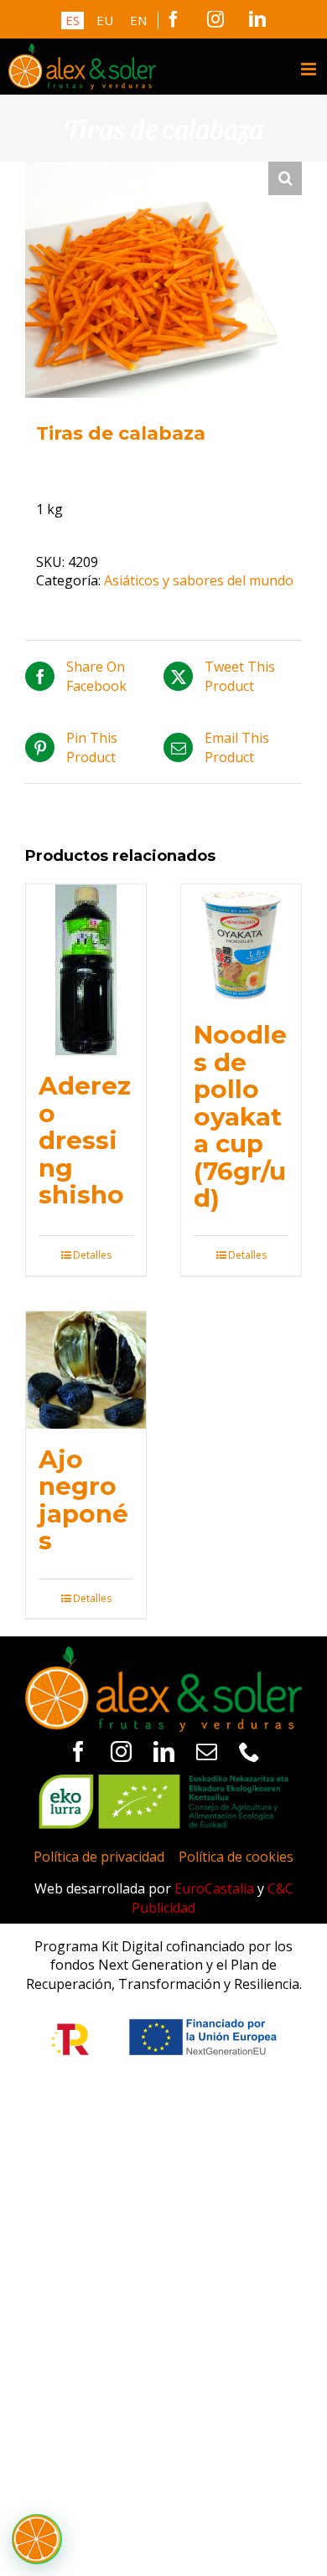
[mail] (207, 1752)
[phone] (249, 1752)
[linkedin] (164, 1752)
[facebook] (78, 1752)
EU (105, 20)
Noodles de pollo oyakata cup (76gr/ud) (240, 1115)
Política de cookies (236, 1857)
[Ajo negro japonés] (86, 1370)
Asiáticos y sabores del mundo (199, 580)
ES (73, 20)
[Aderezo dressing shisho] (86, 970)
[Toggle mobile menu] (310, 69)
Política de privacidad (99, 1857)
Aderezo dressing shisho (85, 1140)
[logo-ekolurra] (163, 1781)
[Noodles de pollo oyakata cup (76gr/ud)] (241, 944)
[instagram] (121, 1752)
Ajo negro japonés (83, 1499)
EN (138, 20)
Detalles (92, 1255)
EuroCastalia (214, 1888)
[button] (285, 178)
